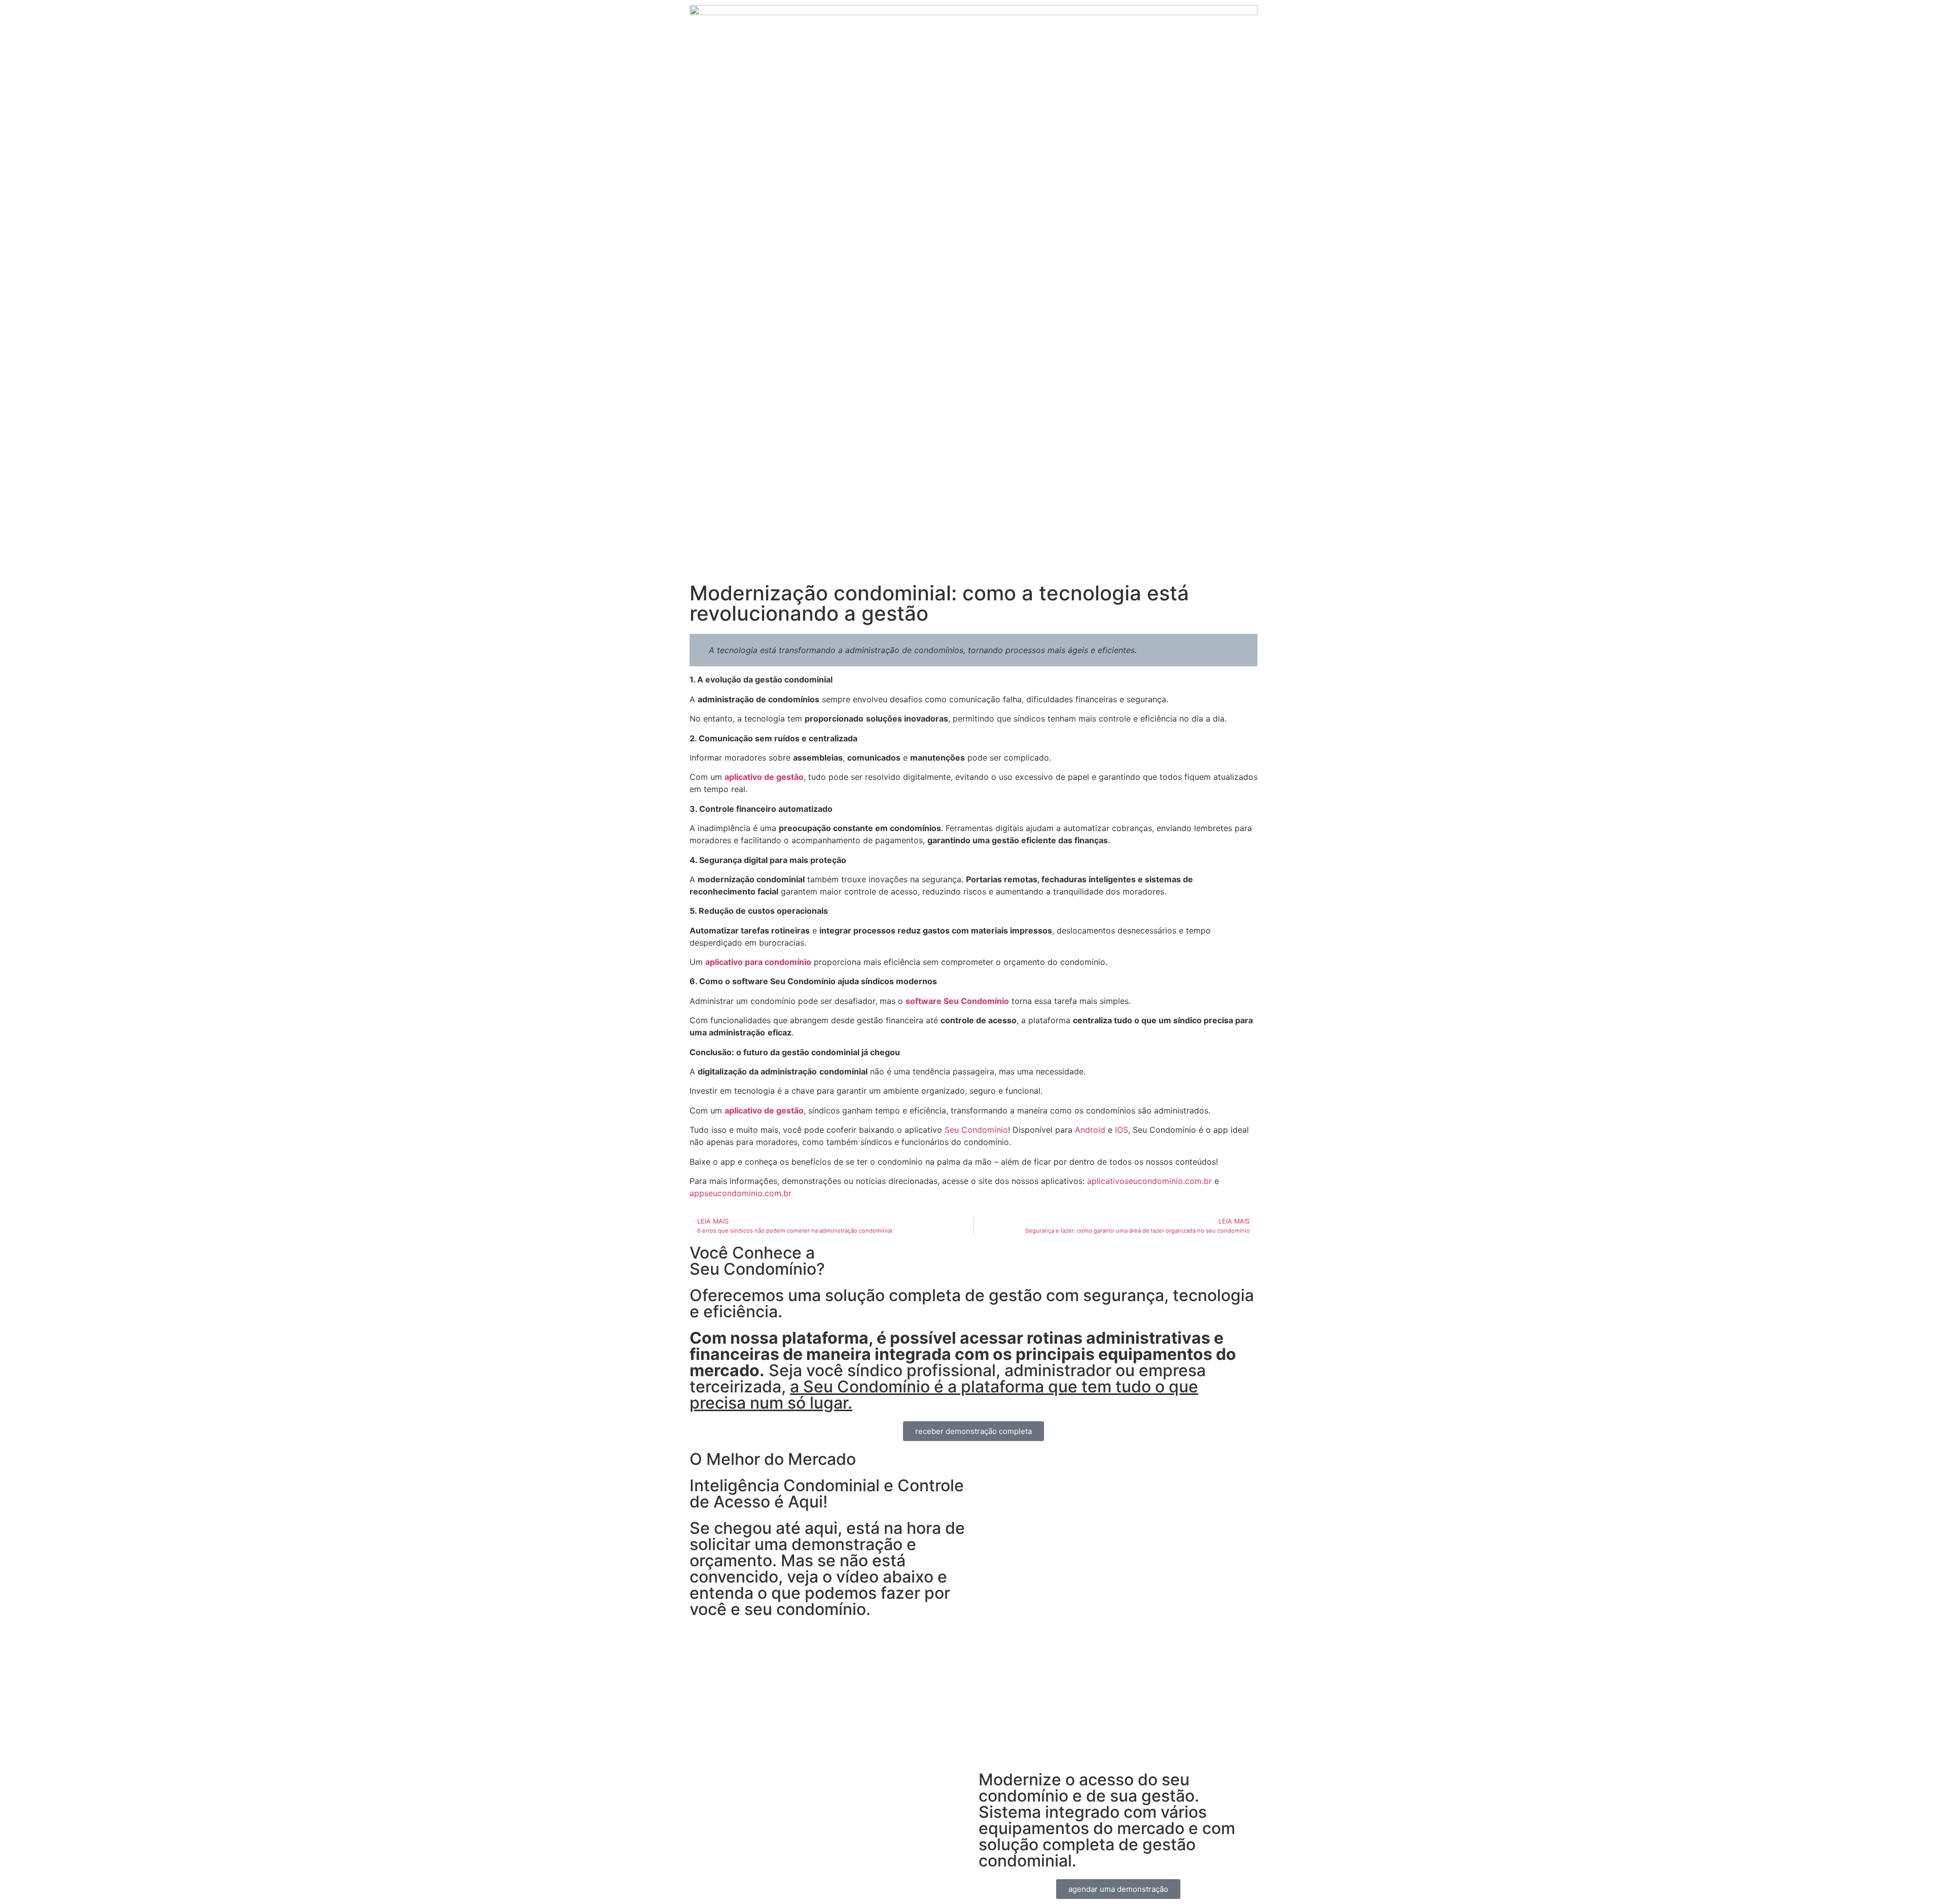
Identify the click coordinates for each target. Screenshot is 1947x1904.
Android (1090, 1130)
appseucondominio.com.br (741, 1193)
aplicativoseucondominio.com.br (1149, 1181)
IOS (1122, 1130)
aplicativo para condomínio (758, 962)
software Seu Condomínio (957, 1001)
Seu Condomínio (976, 1130)
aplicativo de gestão (764, 777)
